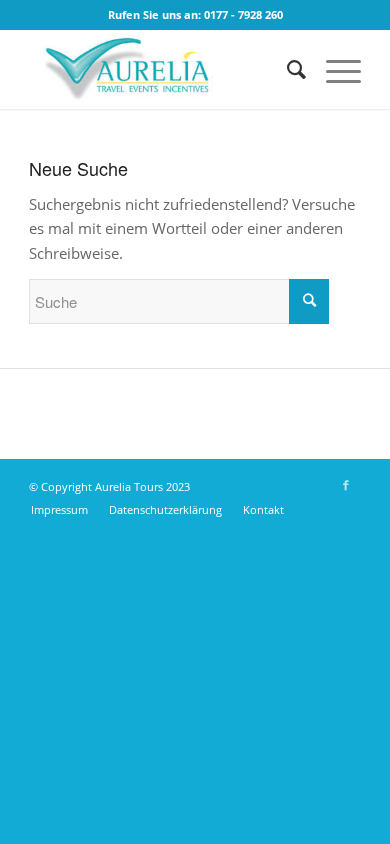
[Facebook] (346, 485)
